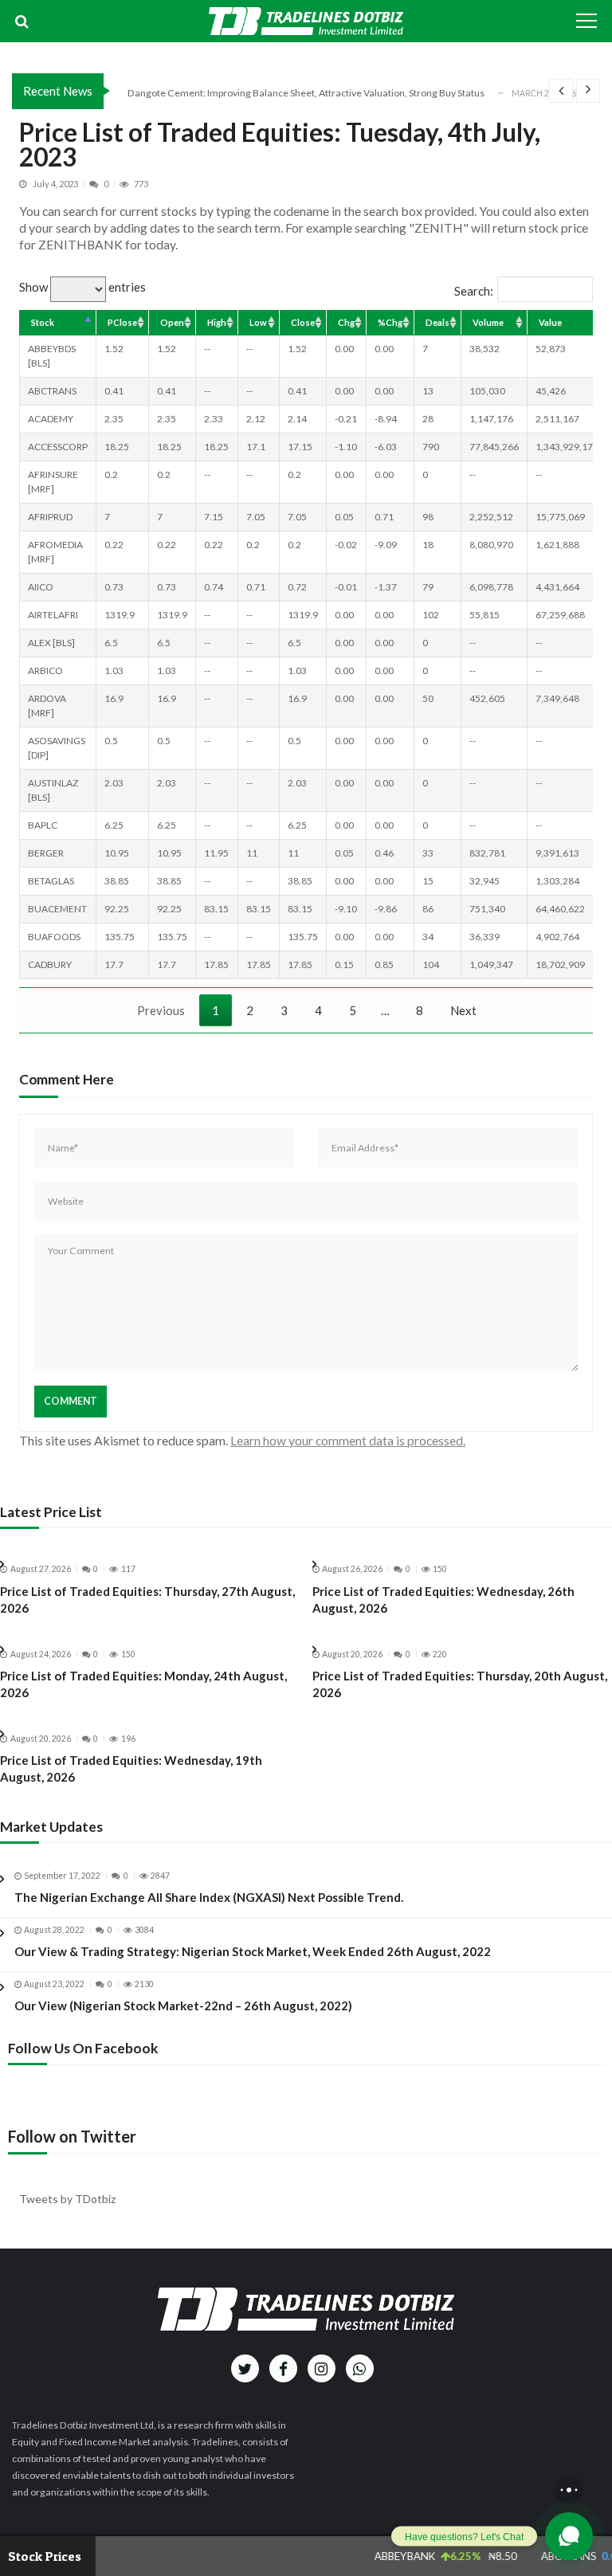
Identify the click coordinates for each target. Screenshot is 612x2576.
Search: (474, 291)
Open (172, 322)
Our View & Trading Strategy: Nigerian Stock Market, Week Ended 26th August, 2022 (253, 1951)
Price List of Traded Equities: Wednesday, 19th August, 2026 (131, 1768)
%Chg (390, 322)
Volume (488, 322)
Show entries (82, 287)
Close (303, 322)
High (217, 322)
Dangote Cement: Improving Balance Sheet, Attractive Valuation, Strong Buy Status (306, 93)
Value (550, 322)
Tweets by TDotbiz (67, 2199)
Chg (346, 322)
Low (258, 322)
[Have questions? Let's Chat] (569, 2536)
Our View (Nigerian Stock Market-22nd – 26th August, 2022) (183, 2006)
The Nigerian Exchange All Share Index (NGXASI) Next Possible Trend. (209, 1897)
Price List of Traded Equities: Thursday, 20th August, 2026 (460, 1684)
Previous (161, 1010)
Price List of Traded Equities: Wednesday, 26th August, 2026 (443, 1600)
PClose (122, 322)
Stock (43, 322)
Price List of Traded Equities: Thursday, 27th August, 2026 (147, 1600)
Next (463, 1010)
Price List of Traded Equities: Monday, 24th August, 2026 (143, 1684)
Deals (437, 322)
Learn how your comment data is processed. (348, 1440)
